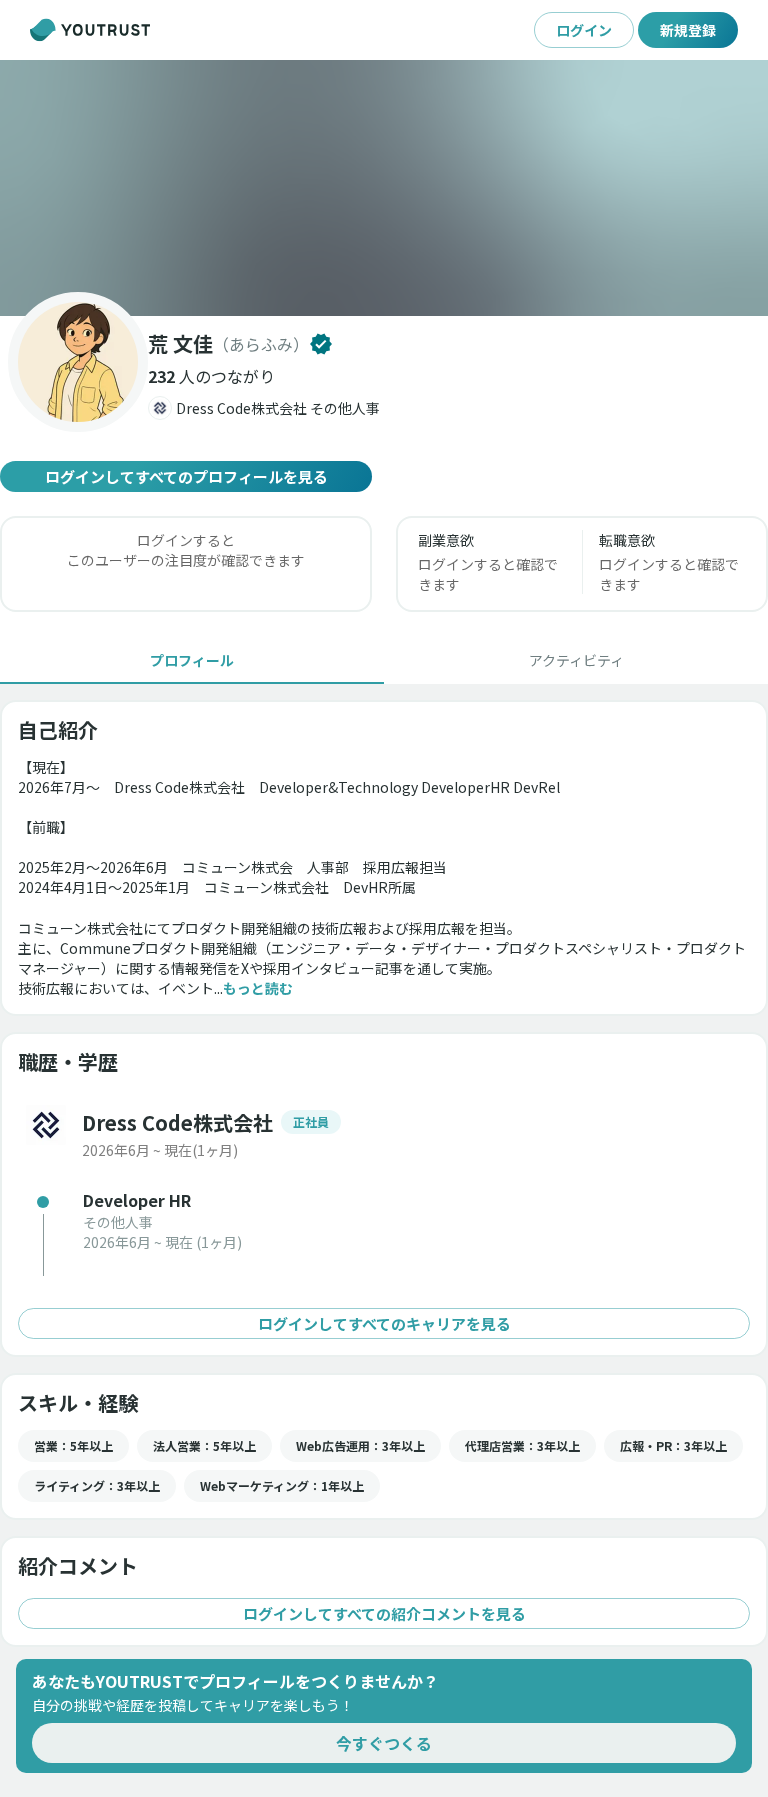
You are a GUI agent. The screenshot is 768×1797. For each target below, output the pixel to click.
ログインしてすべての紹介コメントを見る (384, 1613)
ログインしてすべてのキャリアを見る (384, 1323)
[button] (384, 188)
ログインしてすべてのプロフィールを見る (186, 476)
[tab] (192, 660)
